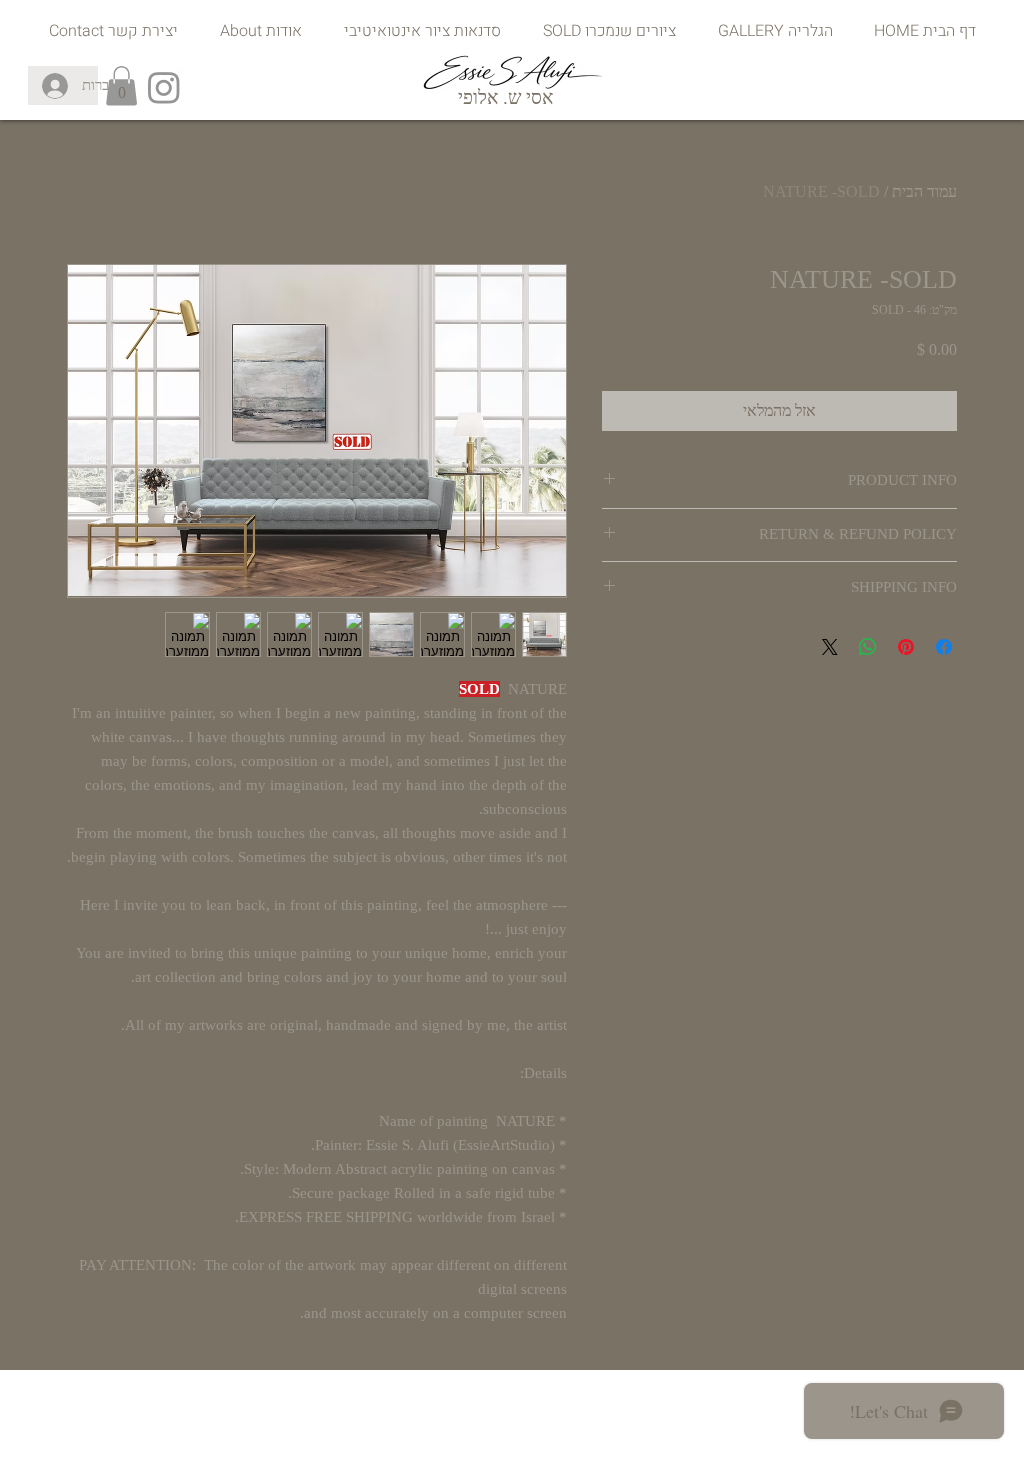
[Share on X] (830, 647)
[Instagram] (164, 87)
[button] (121, 85)
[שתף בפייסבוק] (944, 647)
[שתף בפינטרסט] (906, 647)
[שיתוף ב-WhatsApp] (868, 647)
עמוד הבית (924, 191)
